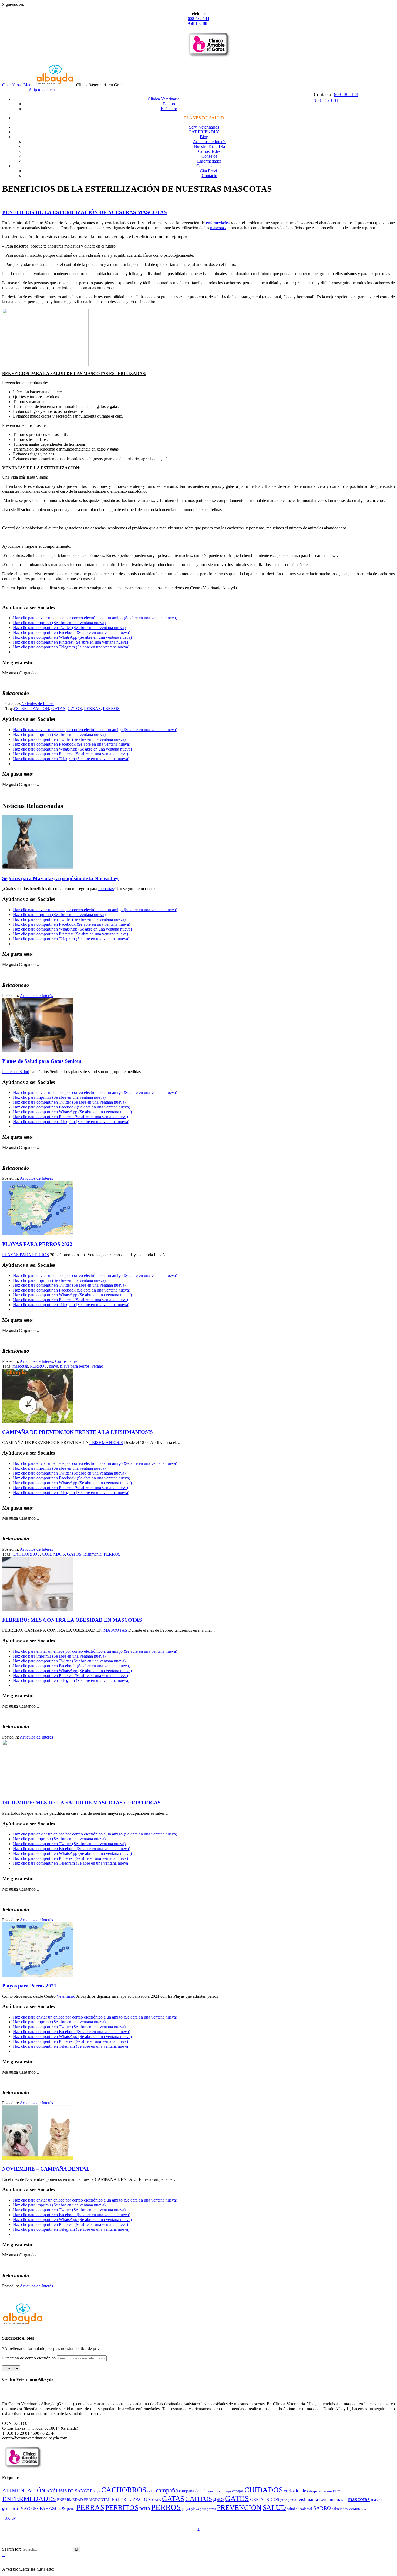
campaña (167, 2490)
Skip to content (42, 90)
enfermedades (218, 223)
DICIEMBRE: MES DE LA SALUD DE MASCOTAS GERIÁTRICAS (81, 1803)
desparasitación (321, 2491)
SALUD (274, 2508)
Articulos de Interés (38, 704)
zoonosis (367, 2509)
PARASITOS (53, 2508)
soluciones (340, 2509)
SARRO (322, 2508)
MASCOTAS (115, 1630)
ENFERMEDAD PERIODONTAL (84, 2500)
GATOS (75, 709)
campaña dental (192, 2491)
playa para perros (75, 1366)
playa (53, 1366)
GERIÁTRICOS (265, 2499)
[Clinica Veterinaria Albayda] (55, 85)
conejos (238, 2491)
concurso (213, 2491)
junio (292, 2500)
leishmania (92, 1554)
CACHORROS (26, 1554)
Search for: (11, 2549)
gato (218, 2499)
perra (71, 2508)
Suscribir (11, 2368)
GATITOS (199, 2499)
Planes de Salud (16, 1072)
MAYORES (30, 2509)
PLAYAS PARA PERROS (26, 1255)
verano (97, 1366)
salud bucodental (300, 2509)
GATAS (58, 709)
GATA (157, 2500)
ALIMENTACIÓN (24, 2490)
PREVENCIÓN (239, 2508)
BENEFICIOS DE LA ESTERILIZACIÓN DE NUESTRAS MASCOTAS (85, 212)
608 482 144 (198, 18)
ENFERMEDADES (29, 2499)
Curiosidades (66, 1361)
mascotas (218, 228)
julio (284, 2500)
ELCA (337, 2491)
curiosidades (296, 2491)
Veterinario (66, 1996)
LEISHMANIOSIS (106, 1443)
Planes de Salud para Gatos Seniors (42, 1061)
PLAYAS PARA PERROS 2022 (37, 1244)
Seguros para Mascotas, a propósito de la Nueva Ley (60, 878)
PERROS (111, 709)
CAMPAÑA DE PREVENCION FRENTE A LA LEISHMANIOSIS (78, 1432)
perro (145, 2508)
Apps (97, 2491)
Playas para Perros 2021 (29, 1986)
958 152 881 (198, 23)
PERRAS (92, 709)
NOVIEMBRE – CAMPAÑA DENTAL (46, 2169)
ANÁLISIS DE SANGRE (69, 2491)
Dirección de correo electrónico (29, 2358)
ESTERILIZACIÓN (31, 709)
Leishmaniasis (333, 2499)
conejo (226, 2491)
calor (151, 2491)
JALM (11, 2518)
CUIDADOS (53, 1554)
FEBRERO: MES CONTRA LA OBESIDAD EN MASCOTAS (72, 1620)
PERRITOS (122, 2508)
